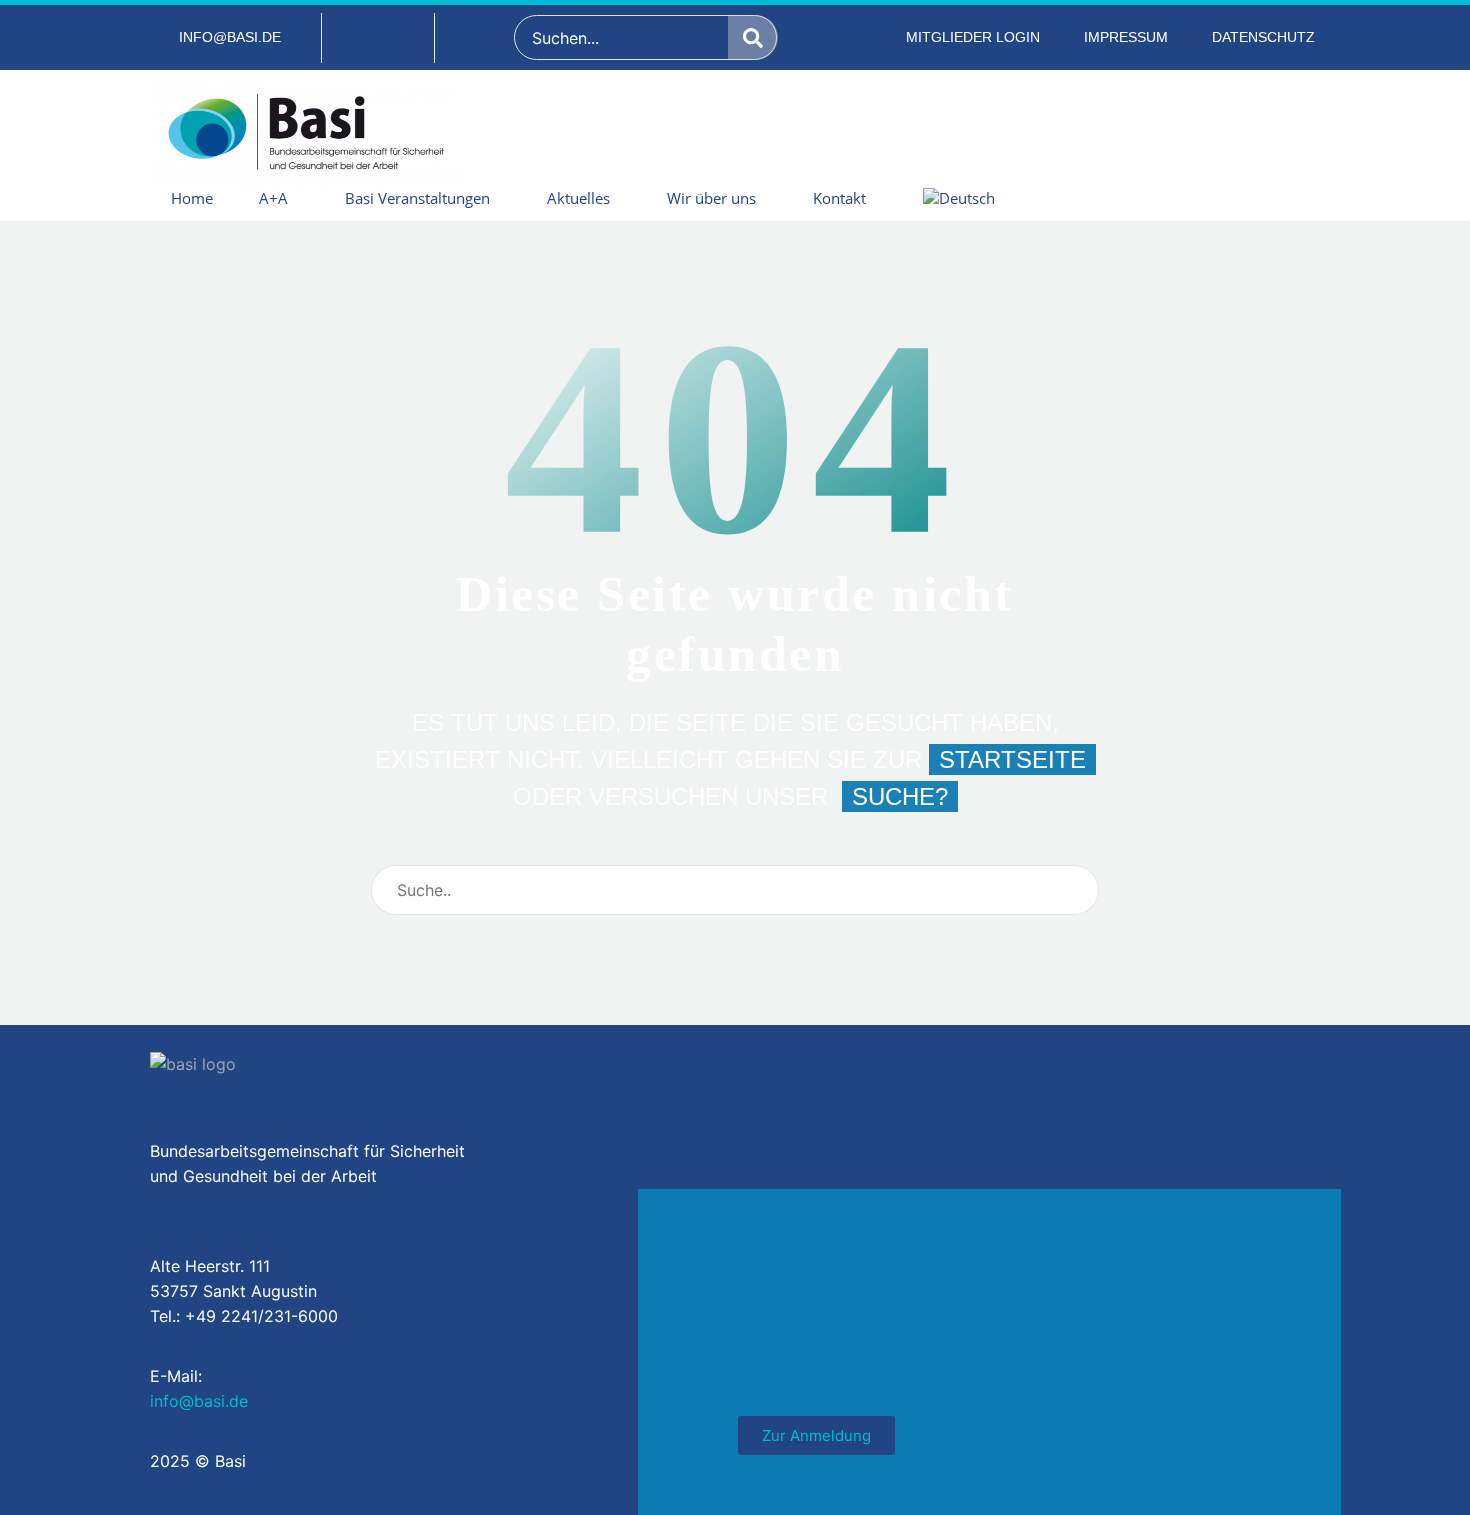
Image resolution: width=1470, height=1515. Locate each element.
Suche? (900, 796)
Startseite (1012, 759)
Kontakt (839, 198)
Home (192, 198)
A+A (273, 198)
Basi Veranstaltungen (417, 198)
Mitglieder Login (973, 37)
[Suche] (753, 37)
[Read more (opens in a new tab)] (218, 37)
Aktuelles (578, 198)
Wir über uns (711, 198)
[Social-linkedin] (378, 38)
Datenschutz (1263, 37)
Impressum (1126, 37)
